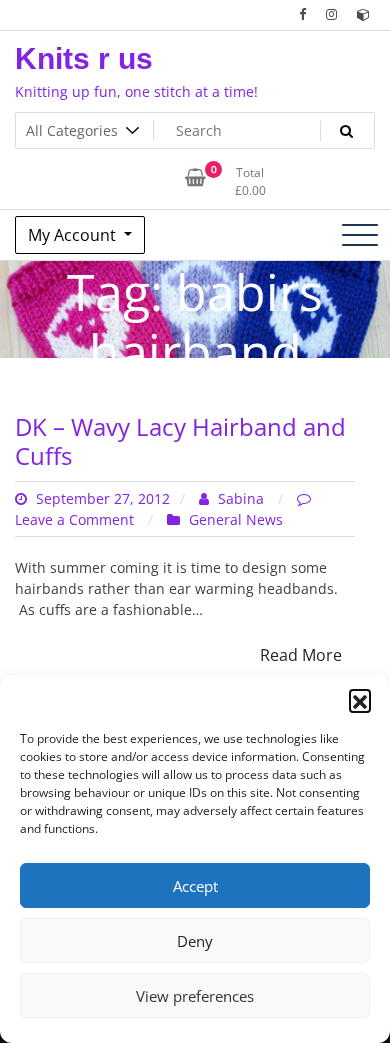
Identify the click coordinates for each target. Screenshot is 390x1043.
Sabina (241, 498)
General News (236, 519)
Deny (195, 941)
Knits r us (84, 58)
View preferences (195, 996)
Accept (195, 886)
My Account (74, 235)
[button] (360, 700)
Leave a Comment (76, 519)
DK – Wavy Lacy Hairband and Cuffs (180, 441)
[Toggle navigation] (360, 235)
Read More (301, 655)
